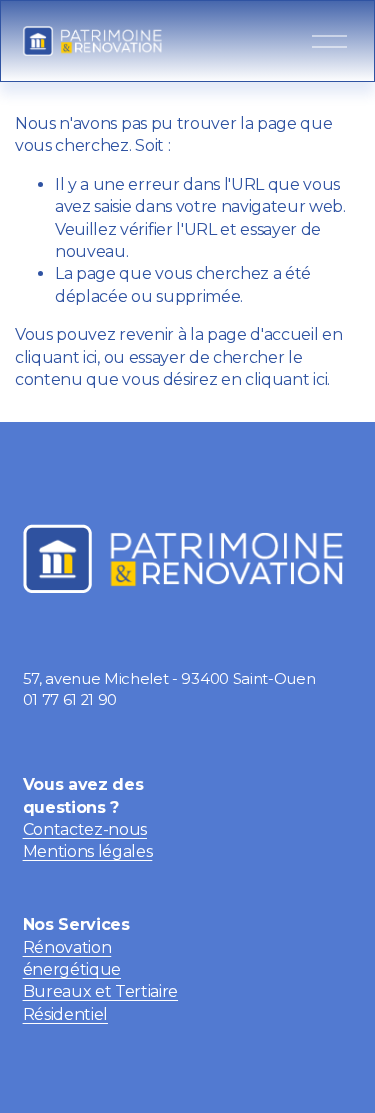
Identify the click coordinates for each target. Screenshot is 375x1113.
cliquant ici (56, 357)
